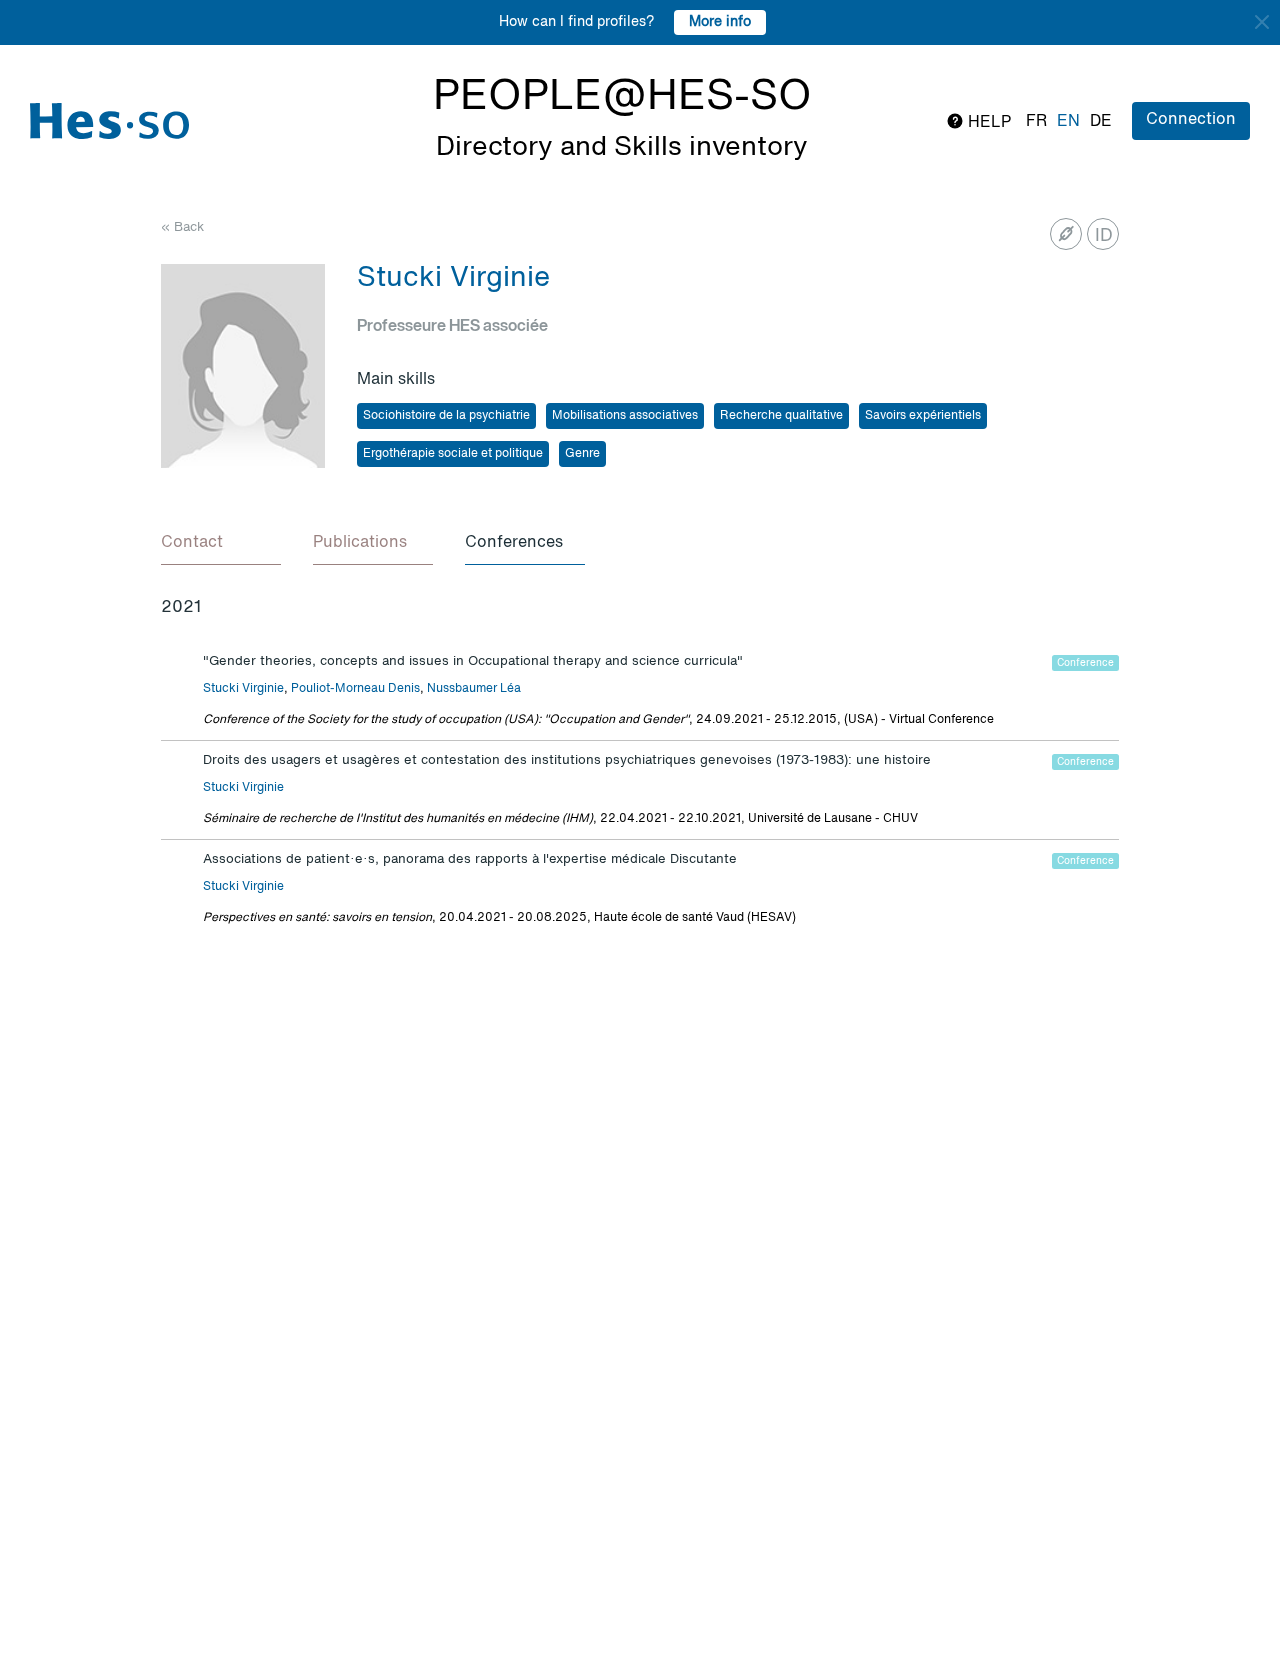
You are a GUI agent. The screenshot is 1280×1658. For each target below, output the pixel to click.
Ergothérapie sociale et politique (453, 454)
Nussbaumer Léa (474, 689)
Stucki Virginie (243, 689)
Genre (582, 454)
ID (1104, 236)
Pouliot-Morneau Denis (355, 689)
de (1101, 122)
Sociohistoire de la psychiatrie (446, 416)
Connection (1191, 120)
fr (1036, 122)
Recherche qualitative (781, 416)
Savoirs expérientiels (923, 416)
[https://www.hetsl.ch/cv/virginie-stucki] (1066, 234)
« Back (182, 227)
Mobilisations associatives (625, 416)
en (1068, 122)
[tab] (221, 544)
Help (987, 123)
